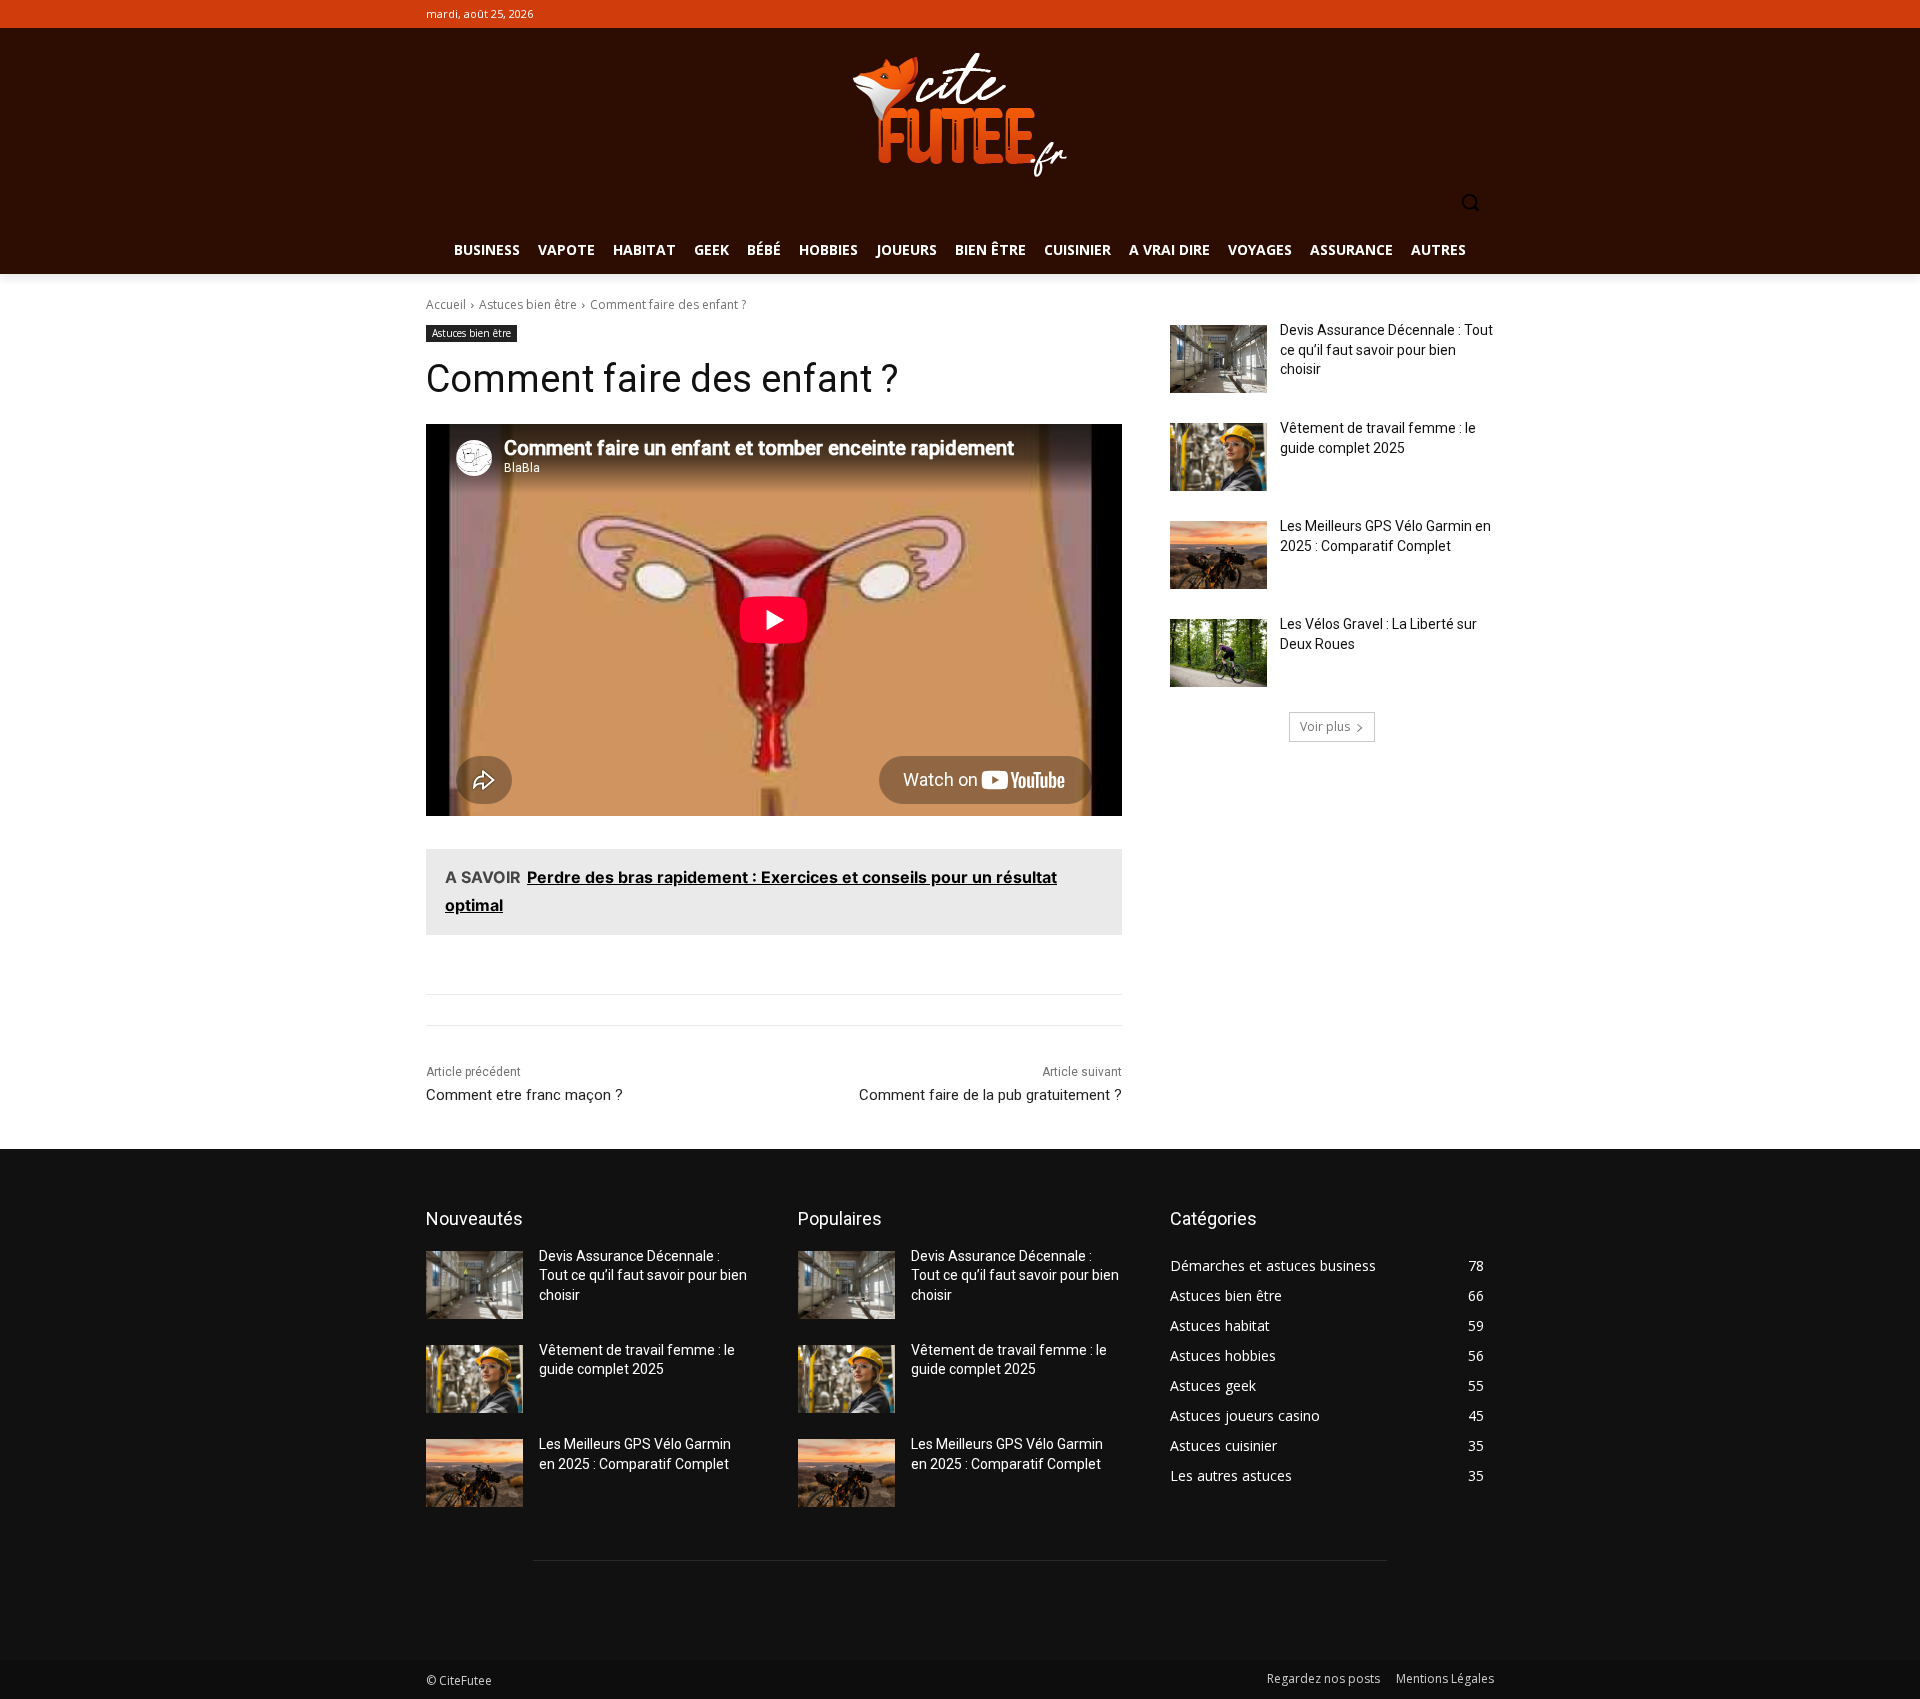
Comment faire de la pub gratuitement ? (990, 1095)
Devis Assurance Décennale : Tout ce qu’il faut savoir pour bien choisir (1386, 349)
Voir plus (1325, 726)
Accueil (446, 304)
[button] (1470, 202)
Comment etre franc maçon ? (524, 1095)
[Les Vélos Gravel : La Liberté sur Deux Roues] (1218, 653)
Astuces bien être (528, 304)
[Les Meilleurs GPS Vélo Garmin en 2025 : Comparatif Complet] (1218, 555)
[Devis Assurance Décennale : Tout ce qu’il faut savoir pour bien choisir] (1218, 359)
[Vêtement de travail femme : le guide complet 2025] (1218, 457)
